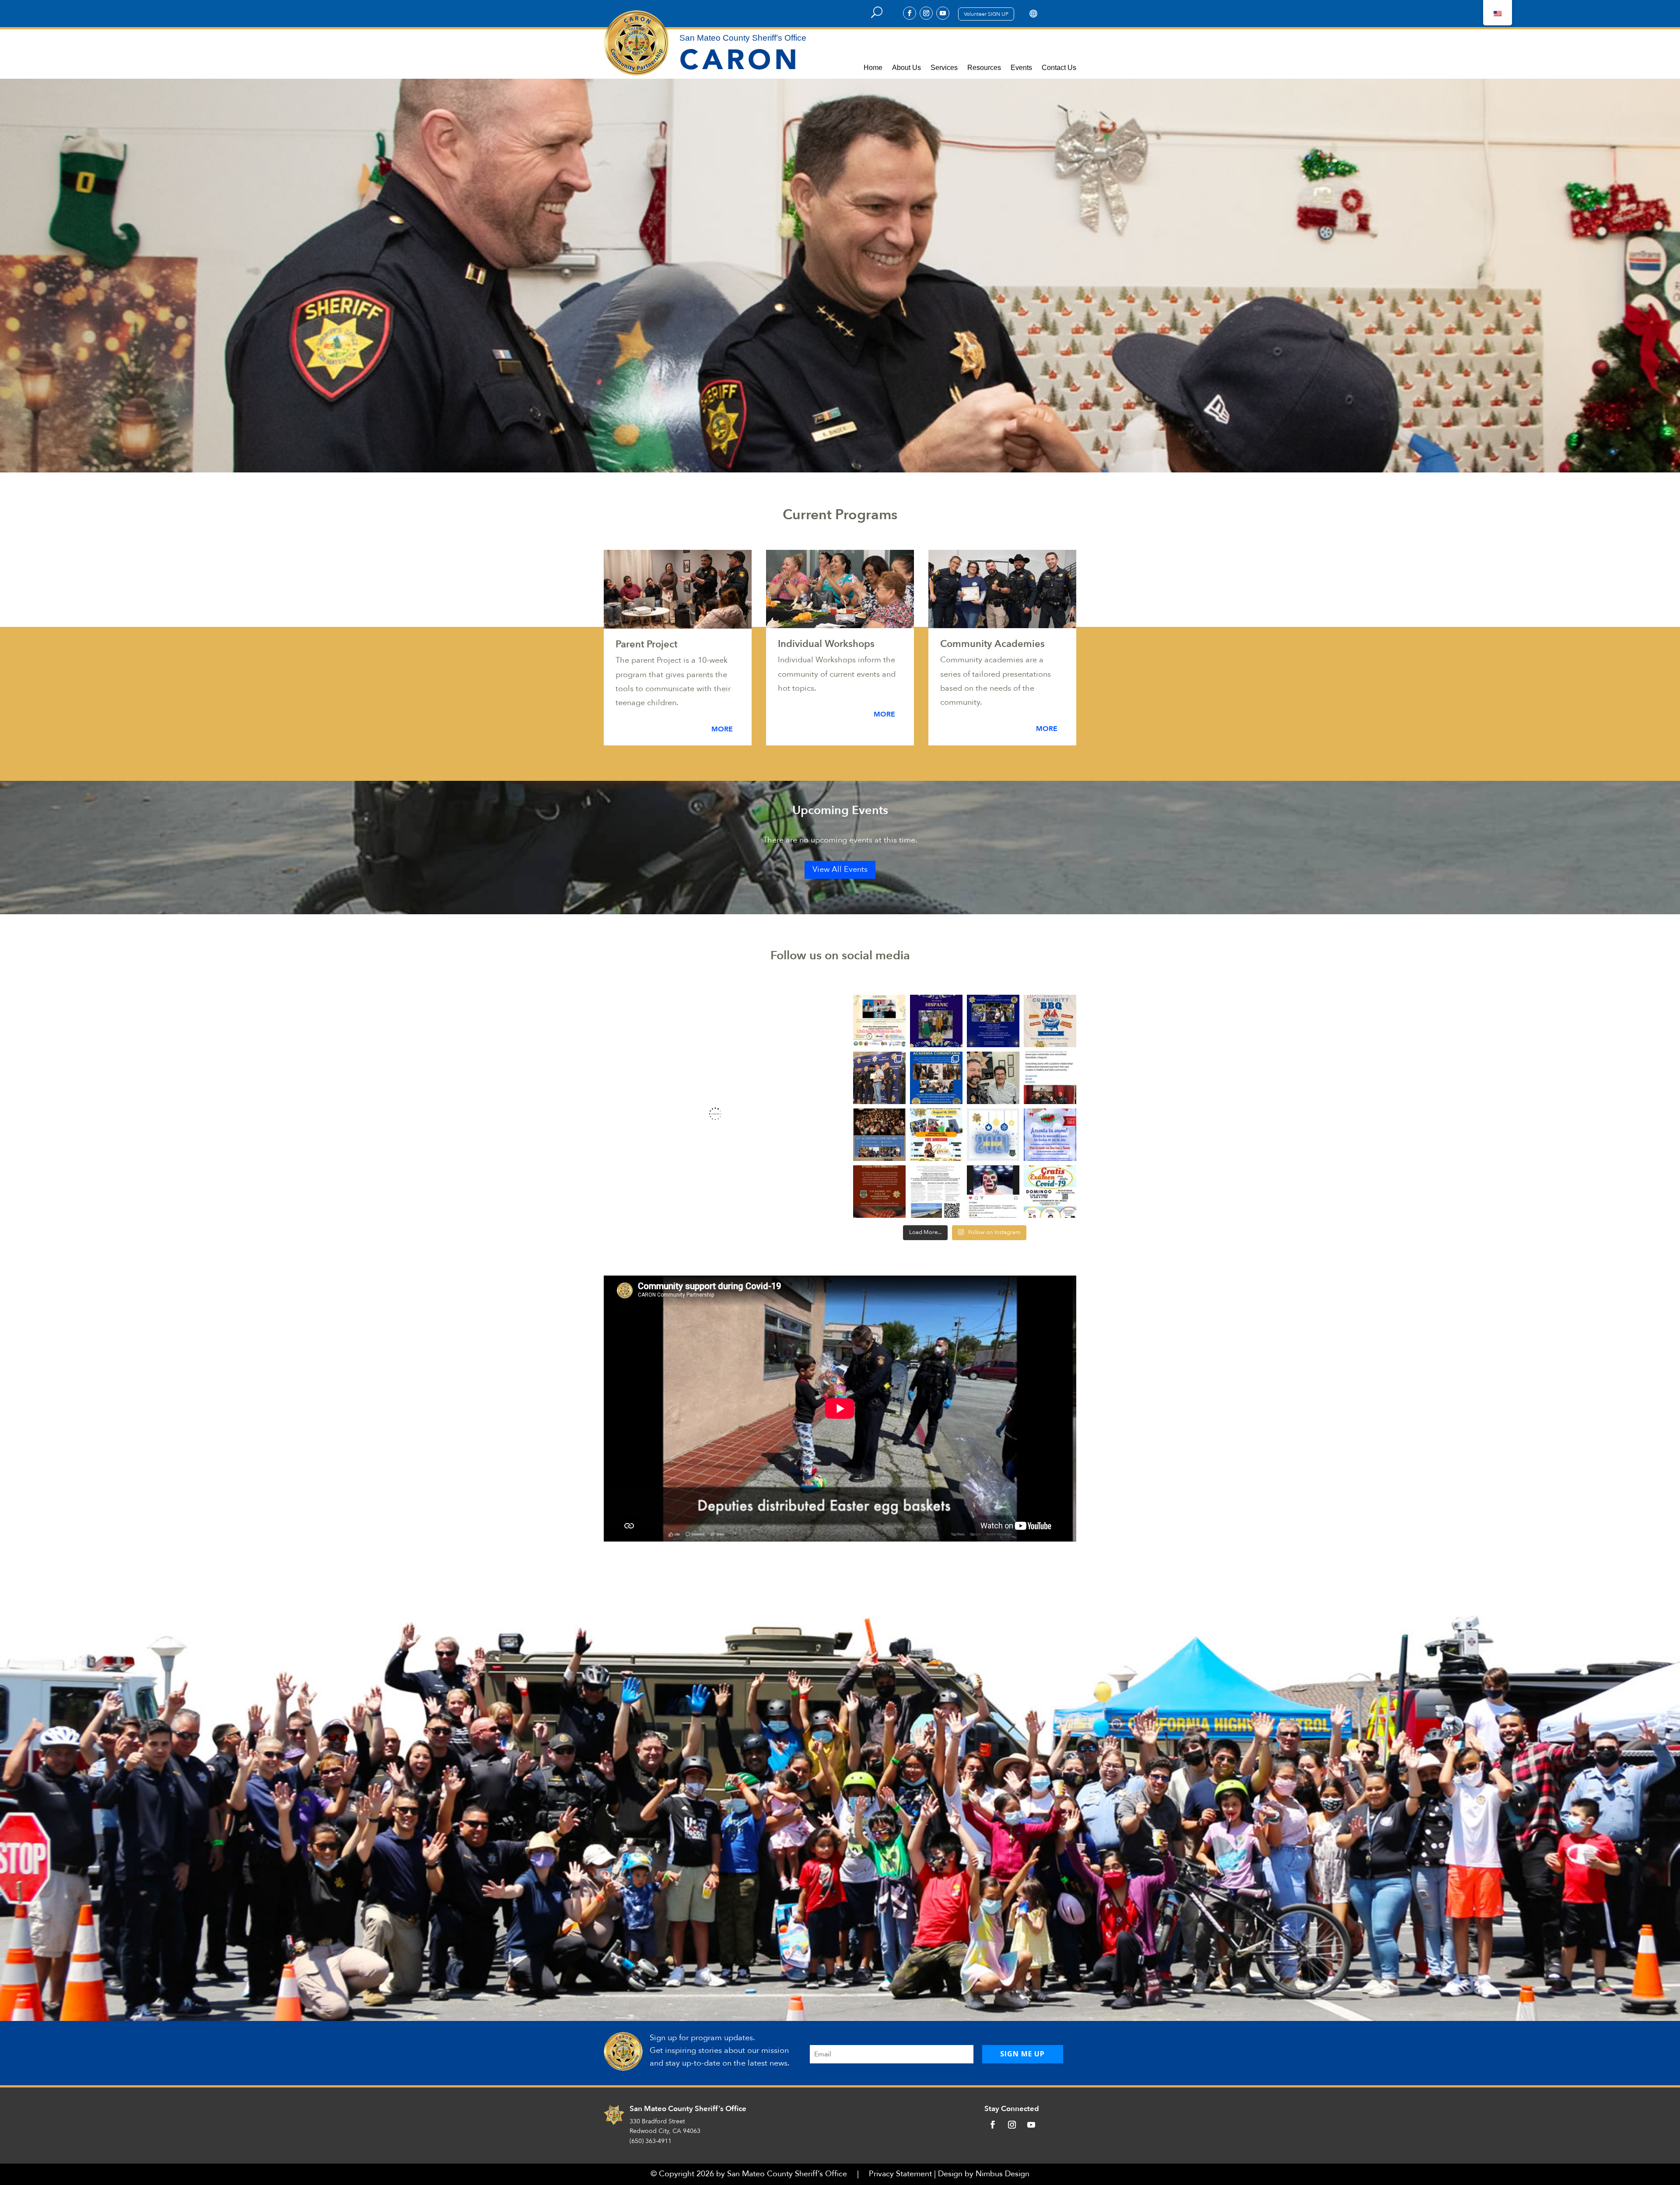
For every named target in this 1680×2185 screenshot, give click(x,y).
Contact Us (1059, 68)
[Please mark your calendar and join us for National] (993, 1021)
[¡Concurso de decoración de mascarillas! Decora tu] (1050, 1135)
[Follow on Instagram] (926, 13)
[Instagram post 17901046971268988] (879, 1021)
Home (873, 68)
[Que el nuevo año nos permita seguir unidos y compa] (993, 1135)
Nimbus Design (1003, 2174)
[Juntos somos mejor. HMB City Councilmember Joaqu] (1050, 1078)
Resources (984, 68)
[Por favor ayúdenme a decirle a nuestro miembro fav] (993, 1078)
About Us (906, 68)
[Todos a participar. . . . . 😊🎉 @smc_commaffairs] (993, 1192)
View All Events (840, 869)
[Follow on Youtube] (943, 13)
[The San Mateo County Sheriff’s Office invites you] (1050, 1021)
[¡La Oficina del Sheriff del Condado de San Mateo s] (936, 1021)
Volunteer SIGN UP (986, 14)
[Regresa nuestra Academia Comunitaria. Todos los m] (879, 1135)
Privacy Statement (900, 2174)
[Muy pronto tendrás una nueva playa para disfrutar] (936, 1192)
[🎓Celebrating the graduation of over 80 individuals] (879, 1078)
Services (944, 68)
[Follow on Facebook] (910, 13)
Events (1021, 68)
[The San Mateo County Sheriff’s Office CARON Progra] (936, 1078)
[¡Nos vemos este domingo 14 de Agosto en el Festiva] (936, 1135)
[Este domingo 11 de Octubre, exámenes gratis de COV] (1050, 1192)
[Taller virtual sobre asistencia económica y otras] (879, 1192)
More (722, 729)
